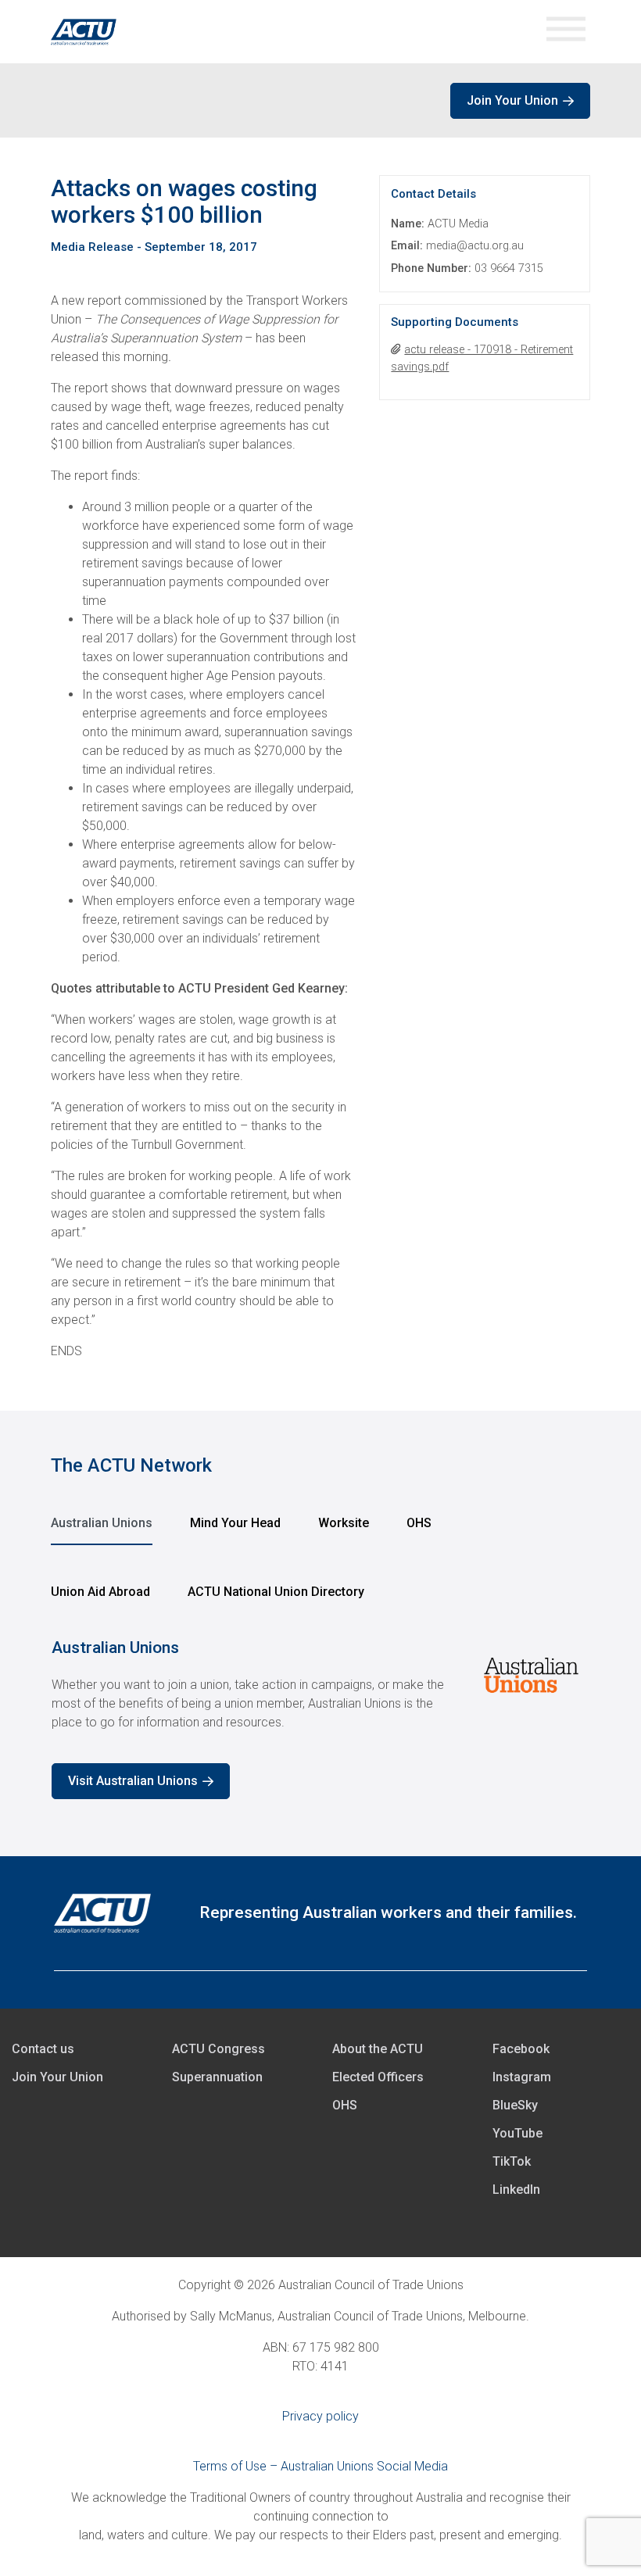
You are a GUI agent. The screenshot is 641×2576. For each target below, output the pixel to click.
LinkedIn (516, 2190)
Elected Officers (378, 2077)
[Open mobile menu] (566, 32)
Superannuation (217, 2077)
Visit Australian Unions (133, 1781)
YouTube (517, 2133)
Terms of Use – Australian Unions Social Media (320, 2466)
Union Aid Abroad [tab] (100, 1592)
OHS (345, 2105)
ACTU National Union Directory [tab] (276, 1592)
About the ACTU (378, 2049)
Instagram (522, 2077)
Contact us (43, 2049)
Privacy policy (320, 2416)
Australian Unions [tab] (102, 1523)
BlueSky (515, 2105)
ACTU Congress (218, 2049)
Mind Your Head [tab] (235, 1523)
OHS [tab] (419, 1523)
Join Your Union (512, 100)
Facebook (521, 2049)
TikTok (512, 2161)
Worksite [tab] (344, 1523)
